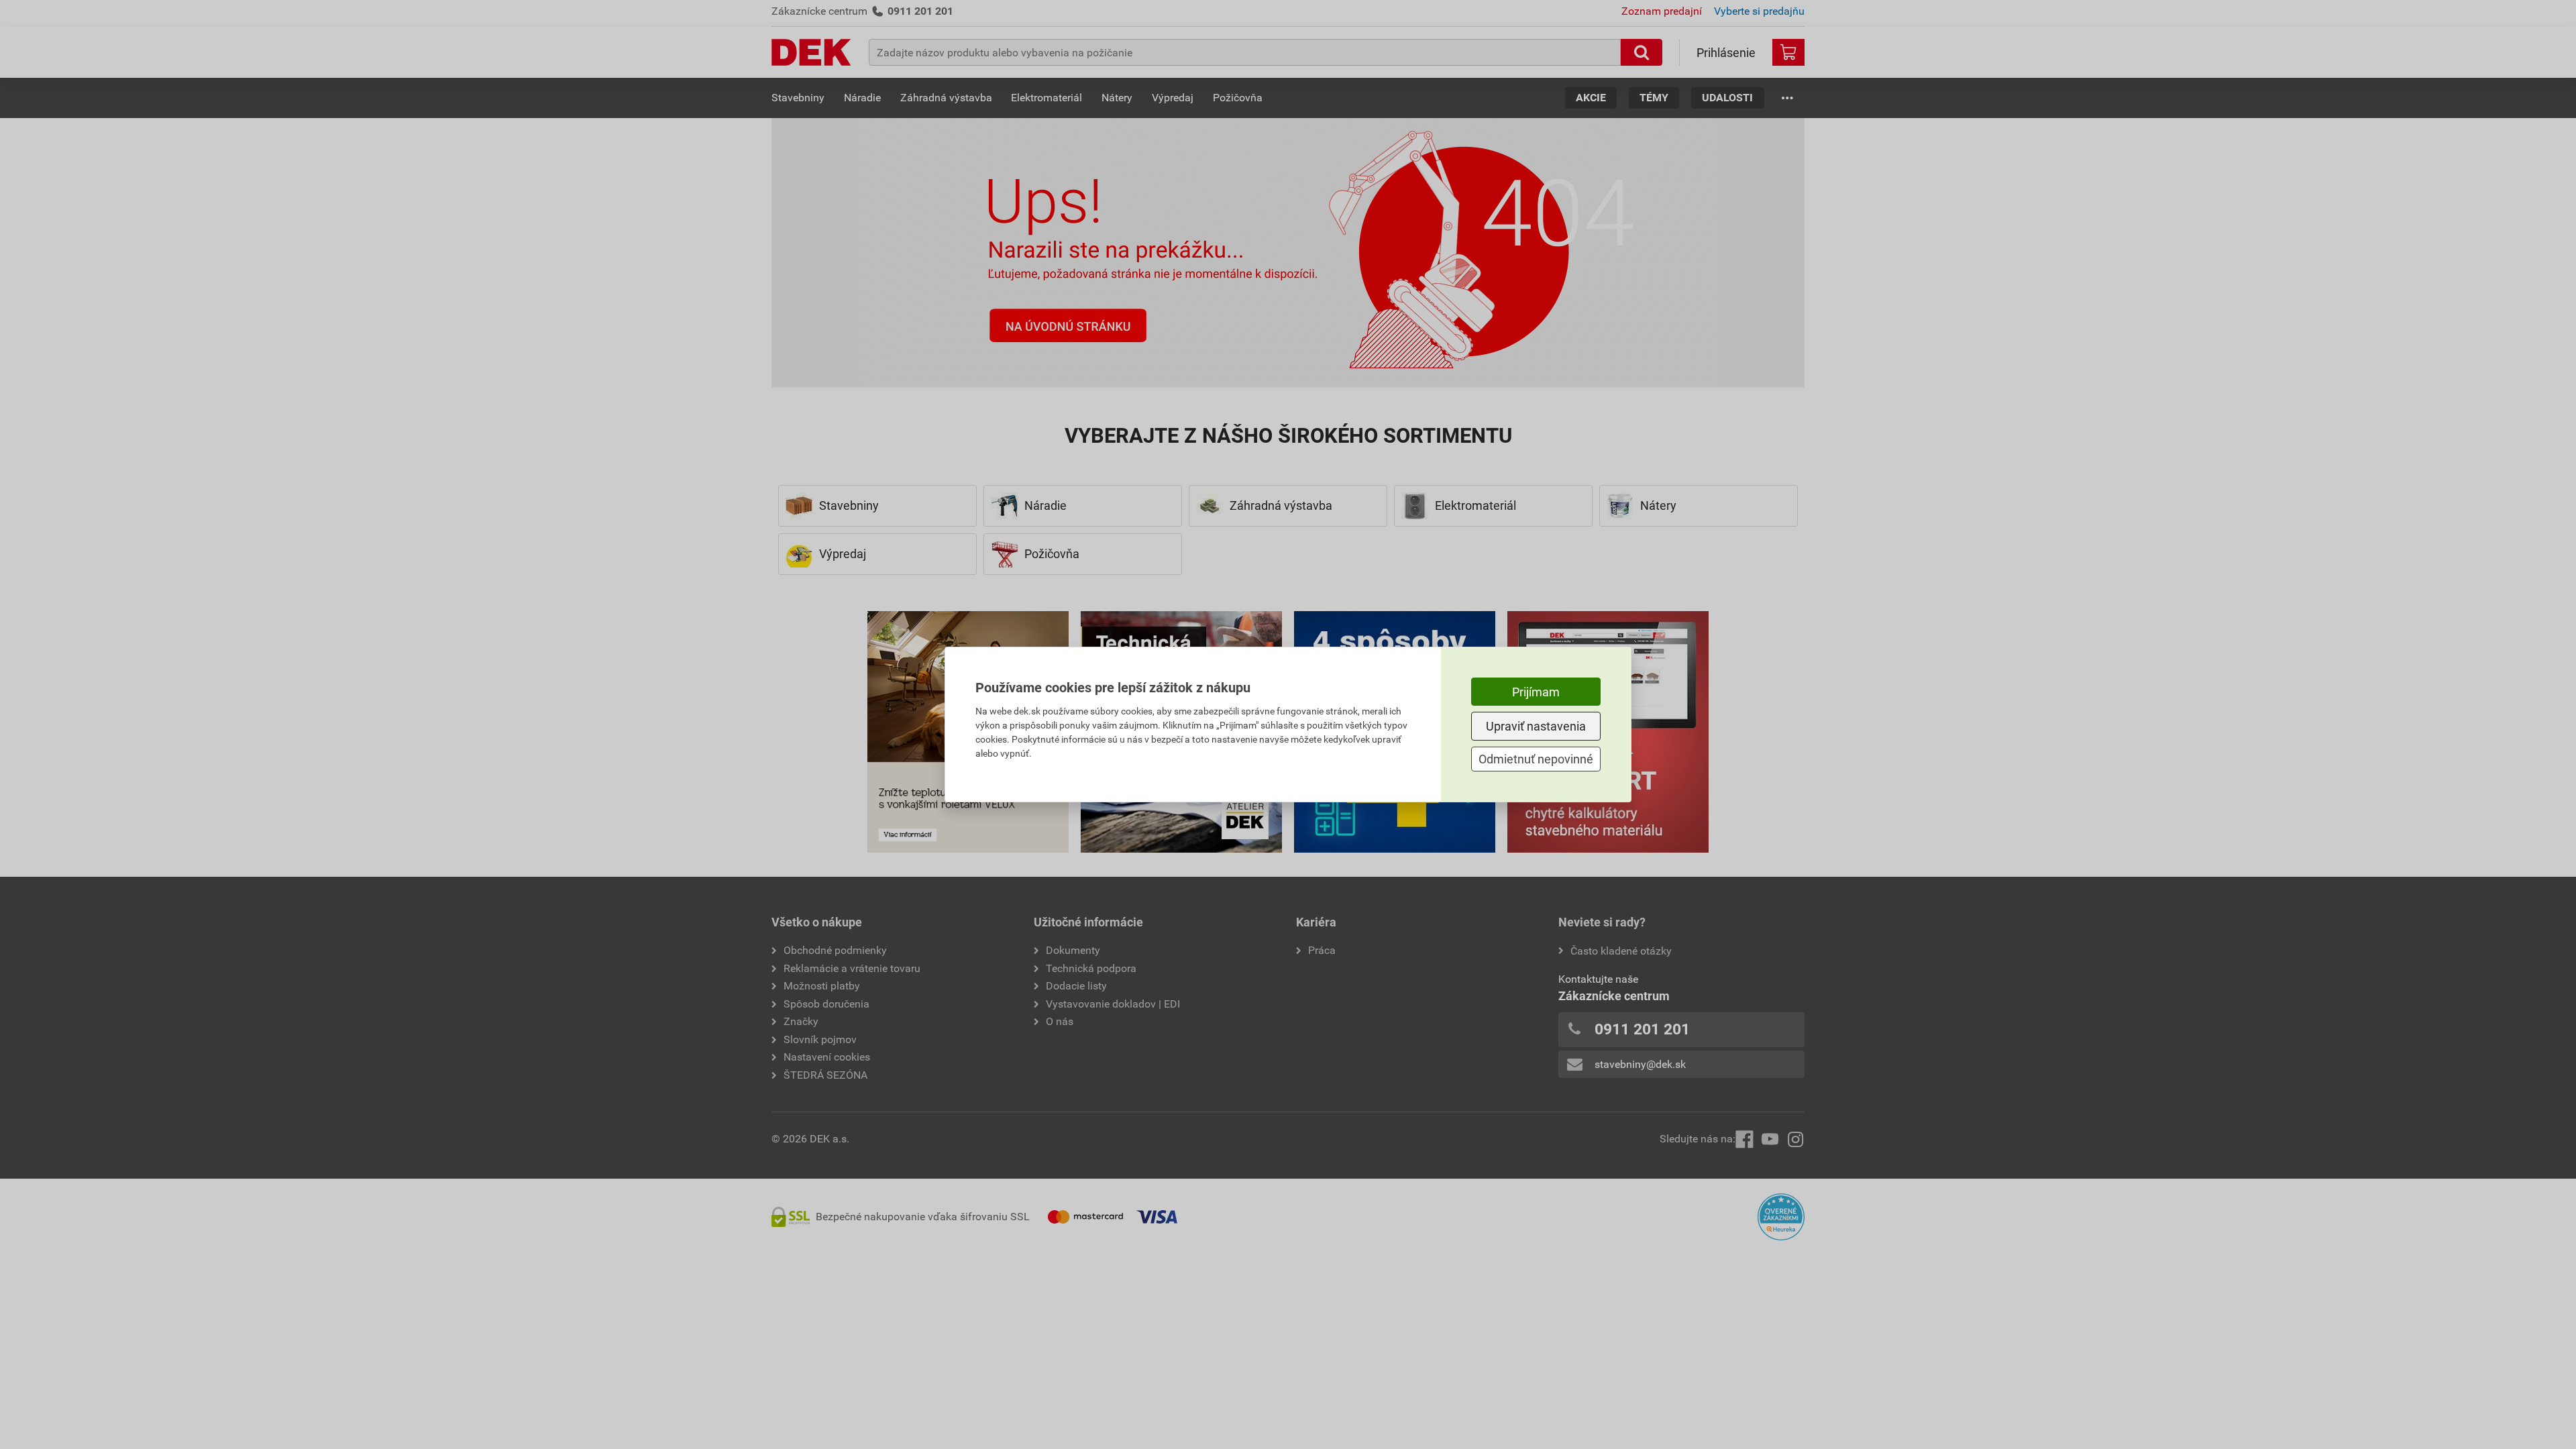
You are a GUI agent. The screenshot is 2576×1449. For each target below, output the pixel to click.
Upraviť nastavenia (1536, 726)
